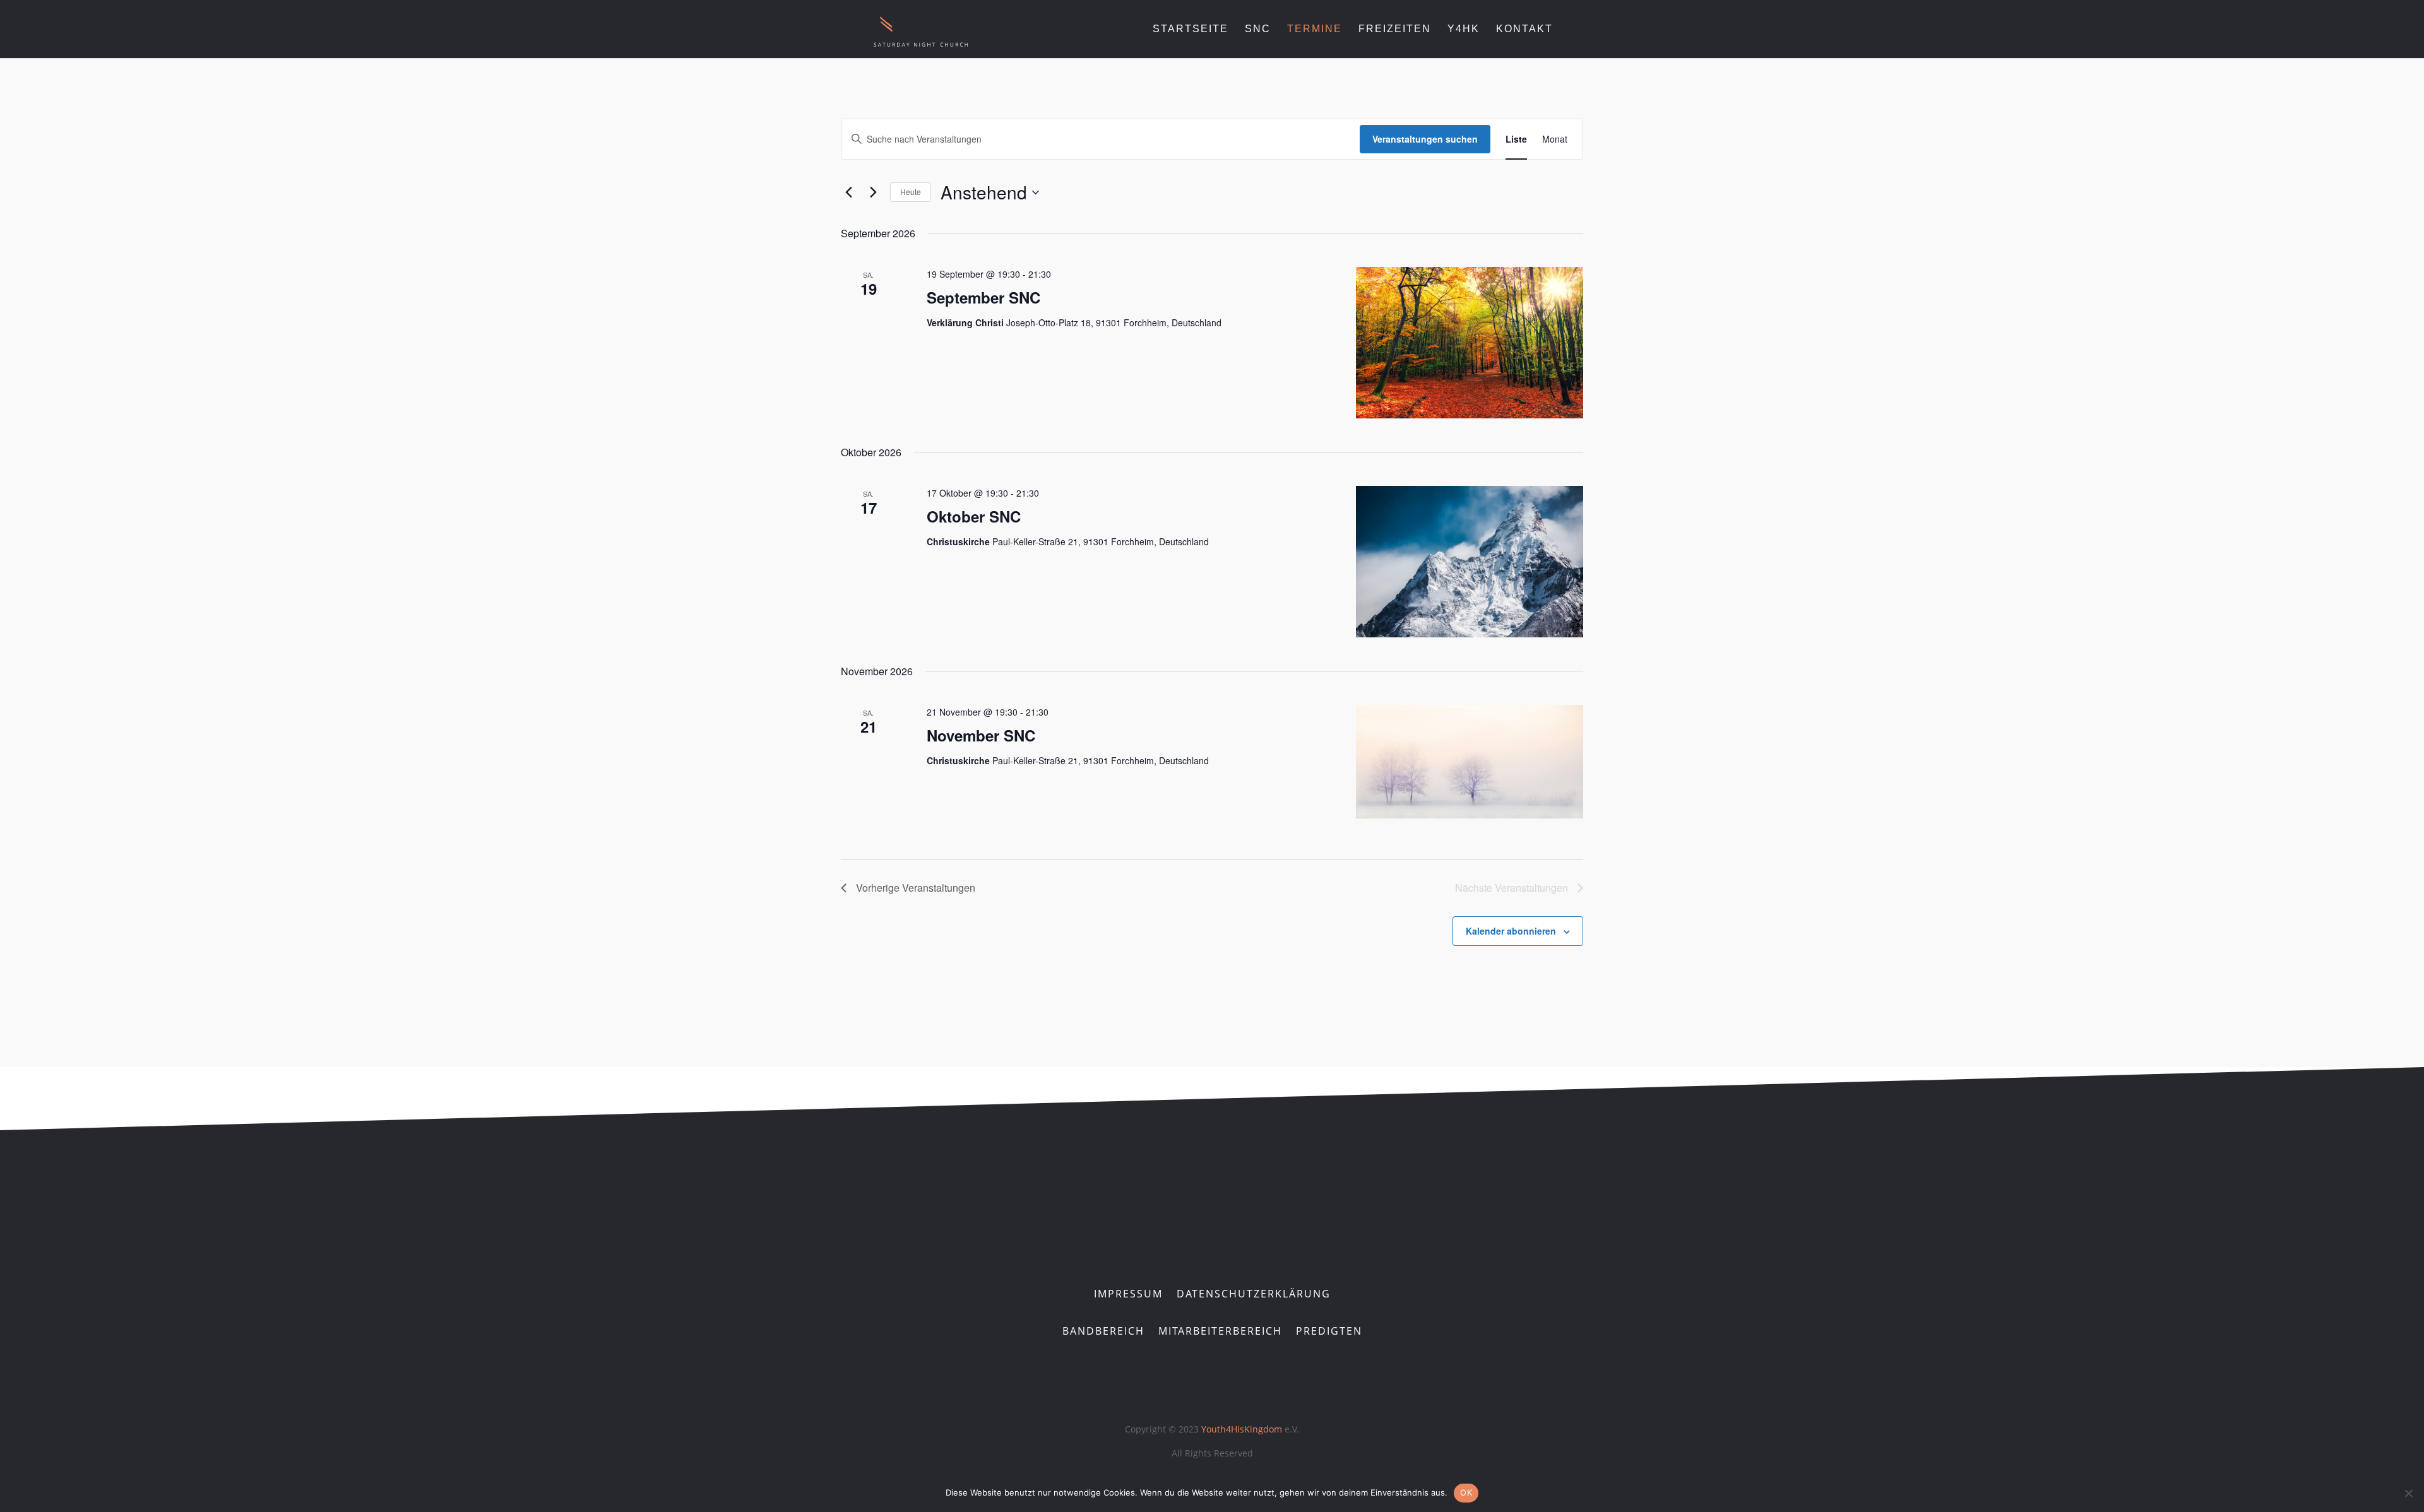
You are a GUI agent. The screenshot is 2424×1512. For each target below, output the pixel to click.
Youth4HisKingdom (1243, 1429)
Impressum (1128, 1295)
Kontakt (1524, 29)
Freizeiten (1395, 29)
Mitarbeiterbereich (1220, 1332)
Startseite (1191, 29)
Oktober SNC (974, 516)
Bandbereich (1103, 1332)
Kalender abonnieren (1511, 931)
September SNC (983, 297)
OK (1466, 1492)
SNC (1258, 29)
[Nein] (2408, 1493)
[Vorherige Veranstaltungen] (848, 192)
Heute (911, 192)
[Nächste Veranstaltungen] (873, 192)
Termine (1315, 29)
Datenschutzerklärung (1254, 1295)
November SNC (981, 735)
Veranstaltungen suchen (1425, 139)
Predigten (1329, 1332)
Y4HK (1464, 29)
